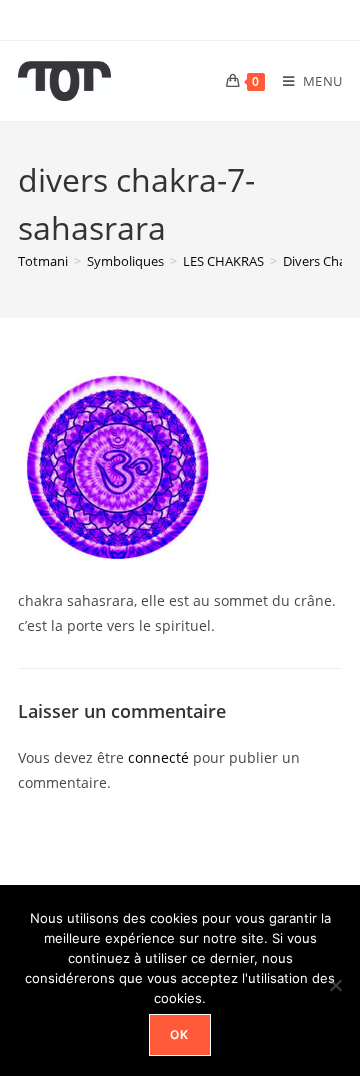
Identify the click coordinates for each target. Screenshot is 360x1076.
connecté (158, 757)
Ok (179, 1034)
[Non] (335, 985)
